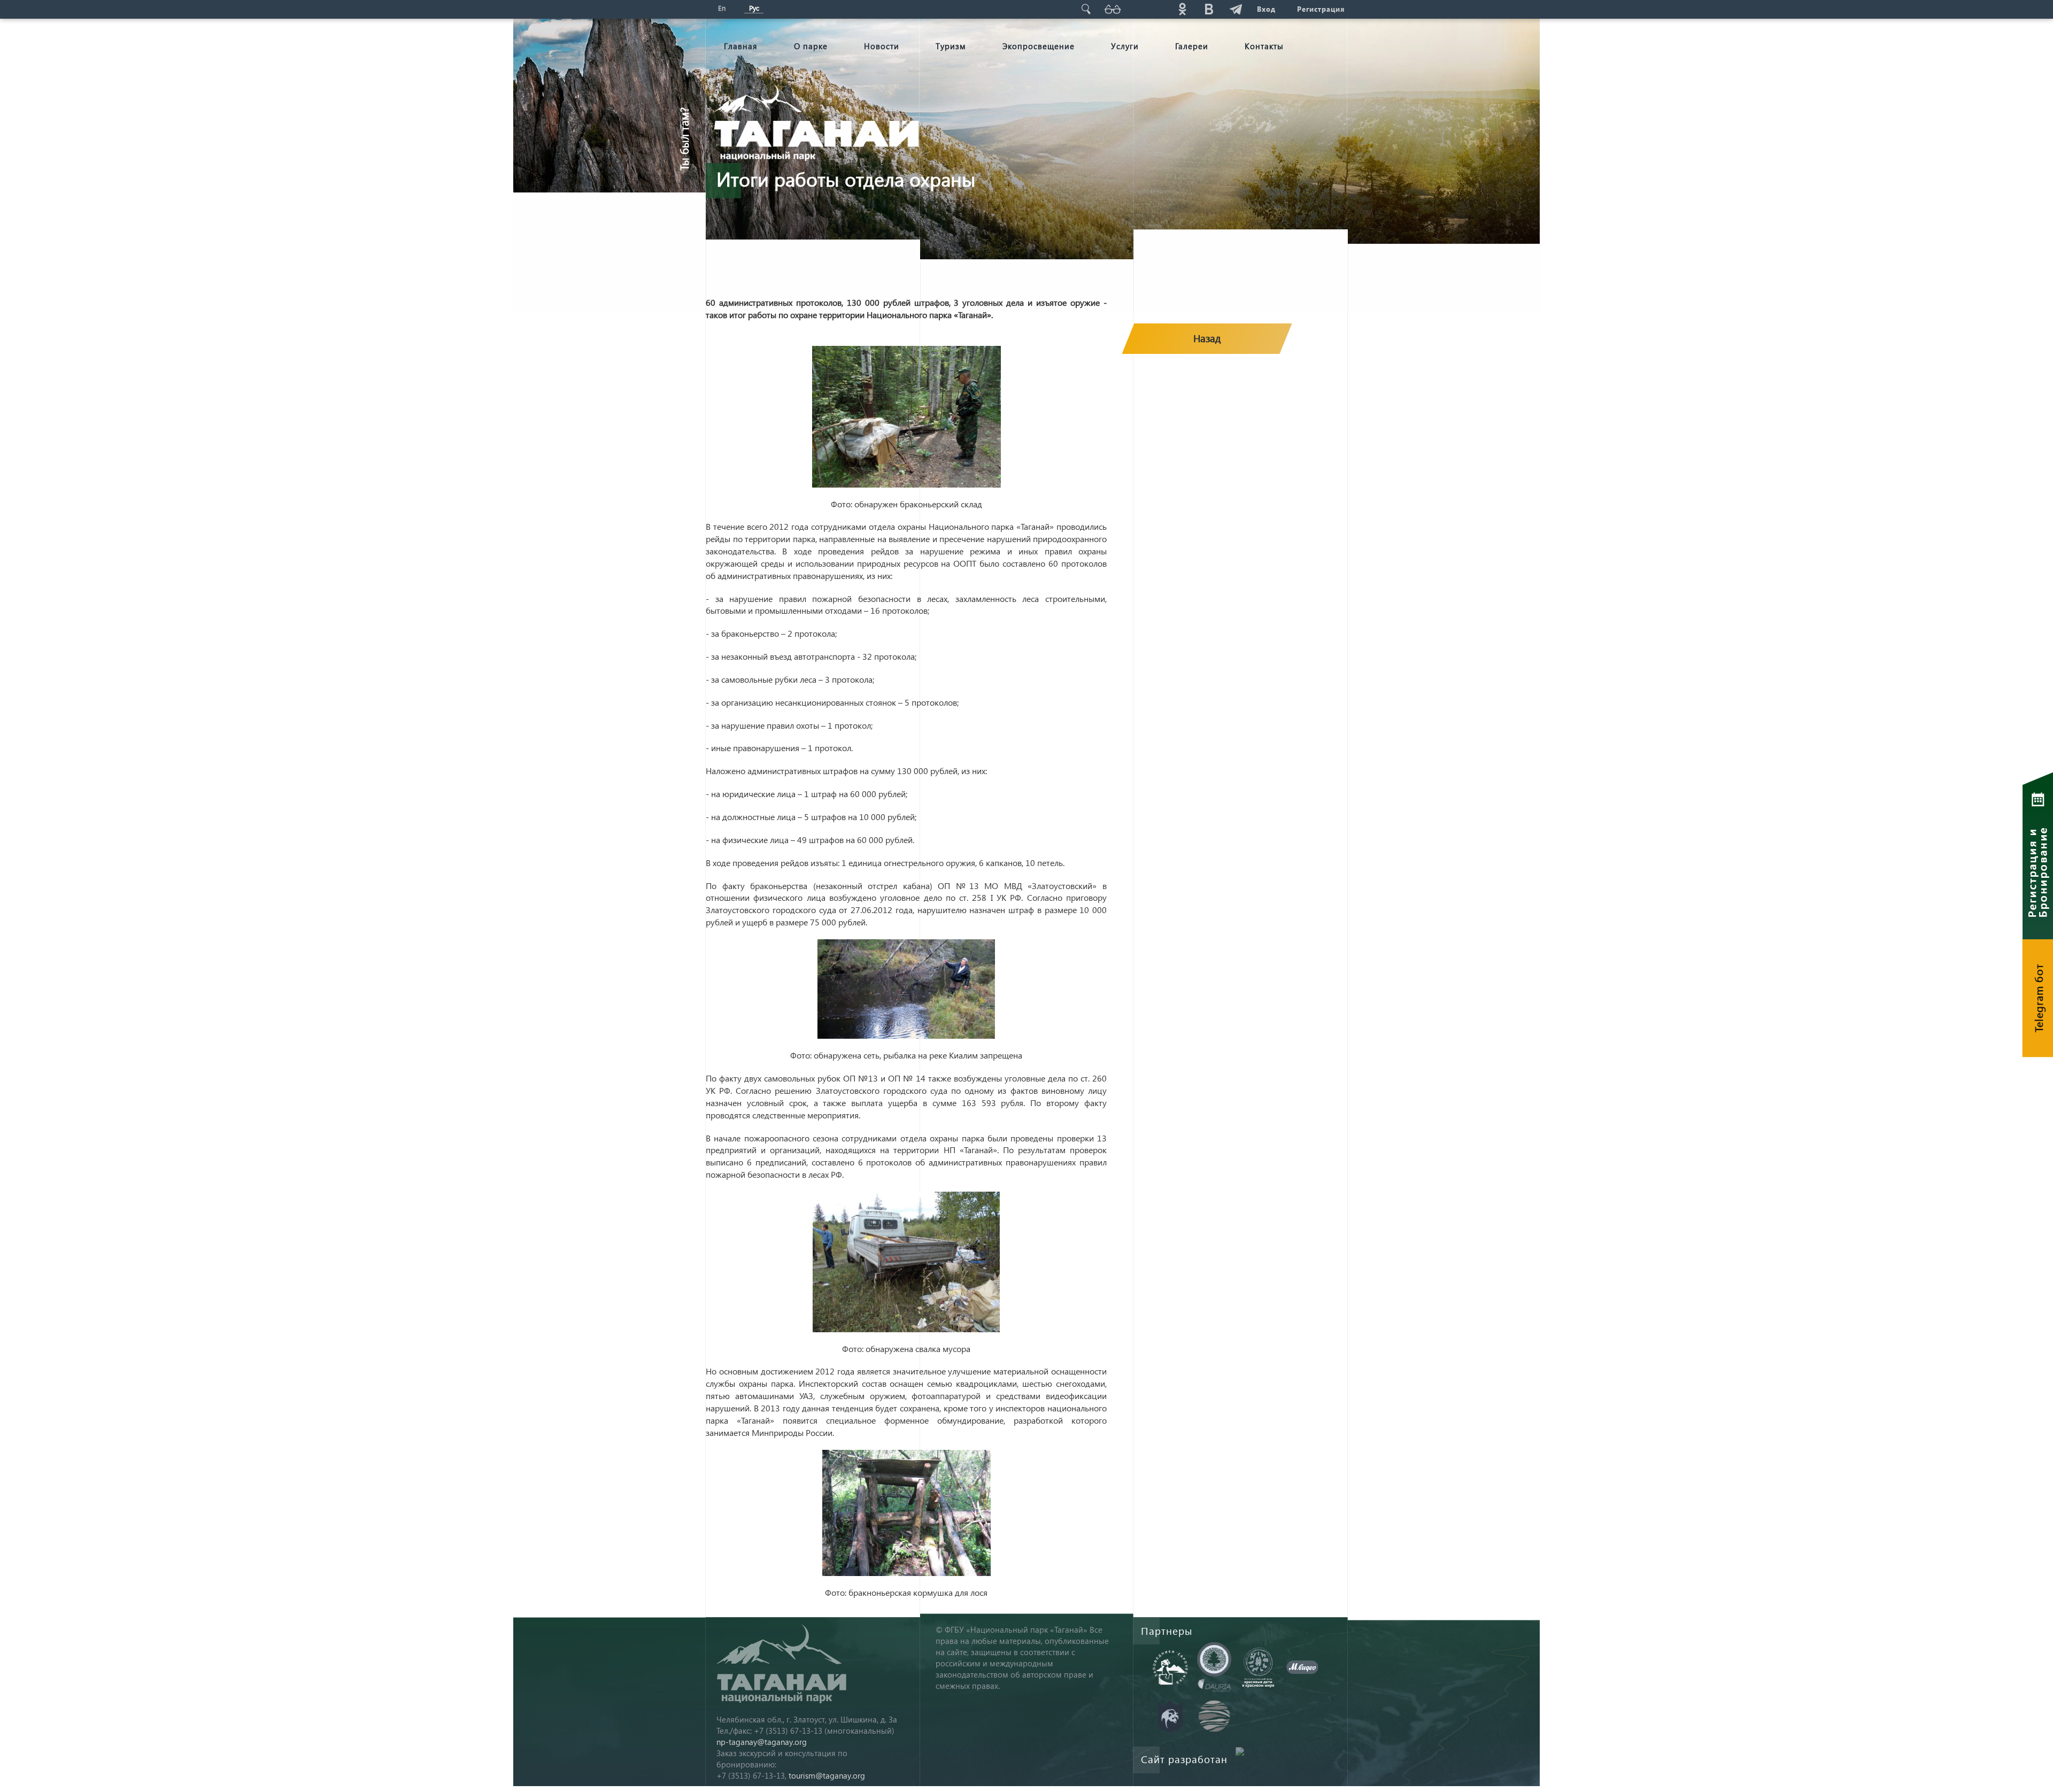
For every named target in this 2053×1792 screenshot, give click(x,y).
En (722, 8)
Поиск (1086, 9)
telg (1236, 9)
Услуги (1125, 46)
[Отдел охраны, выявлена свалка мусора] (906, 1262)
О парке (811, 46)
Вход (1266, 9)
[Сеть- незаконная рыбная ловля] (906, 989)
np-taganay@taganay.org (762, 1742)
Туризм (951, 46)
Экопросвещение (1039, 46)
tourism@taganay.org (827, 1775)
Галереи (1192, 46)
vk (1209, 9)
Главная (741, 46)
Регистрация (1321, 9)
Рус (754, 8)
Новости (882, 46)
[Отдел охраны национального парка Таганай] (906, 417)
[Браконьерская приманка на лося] (906, 1513)
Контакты (1264, 46)
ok (1182, 9)
